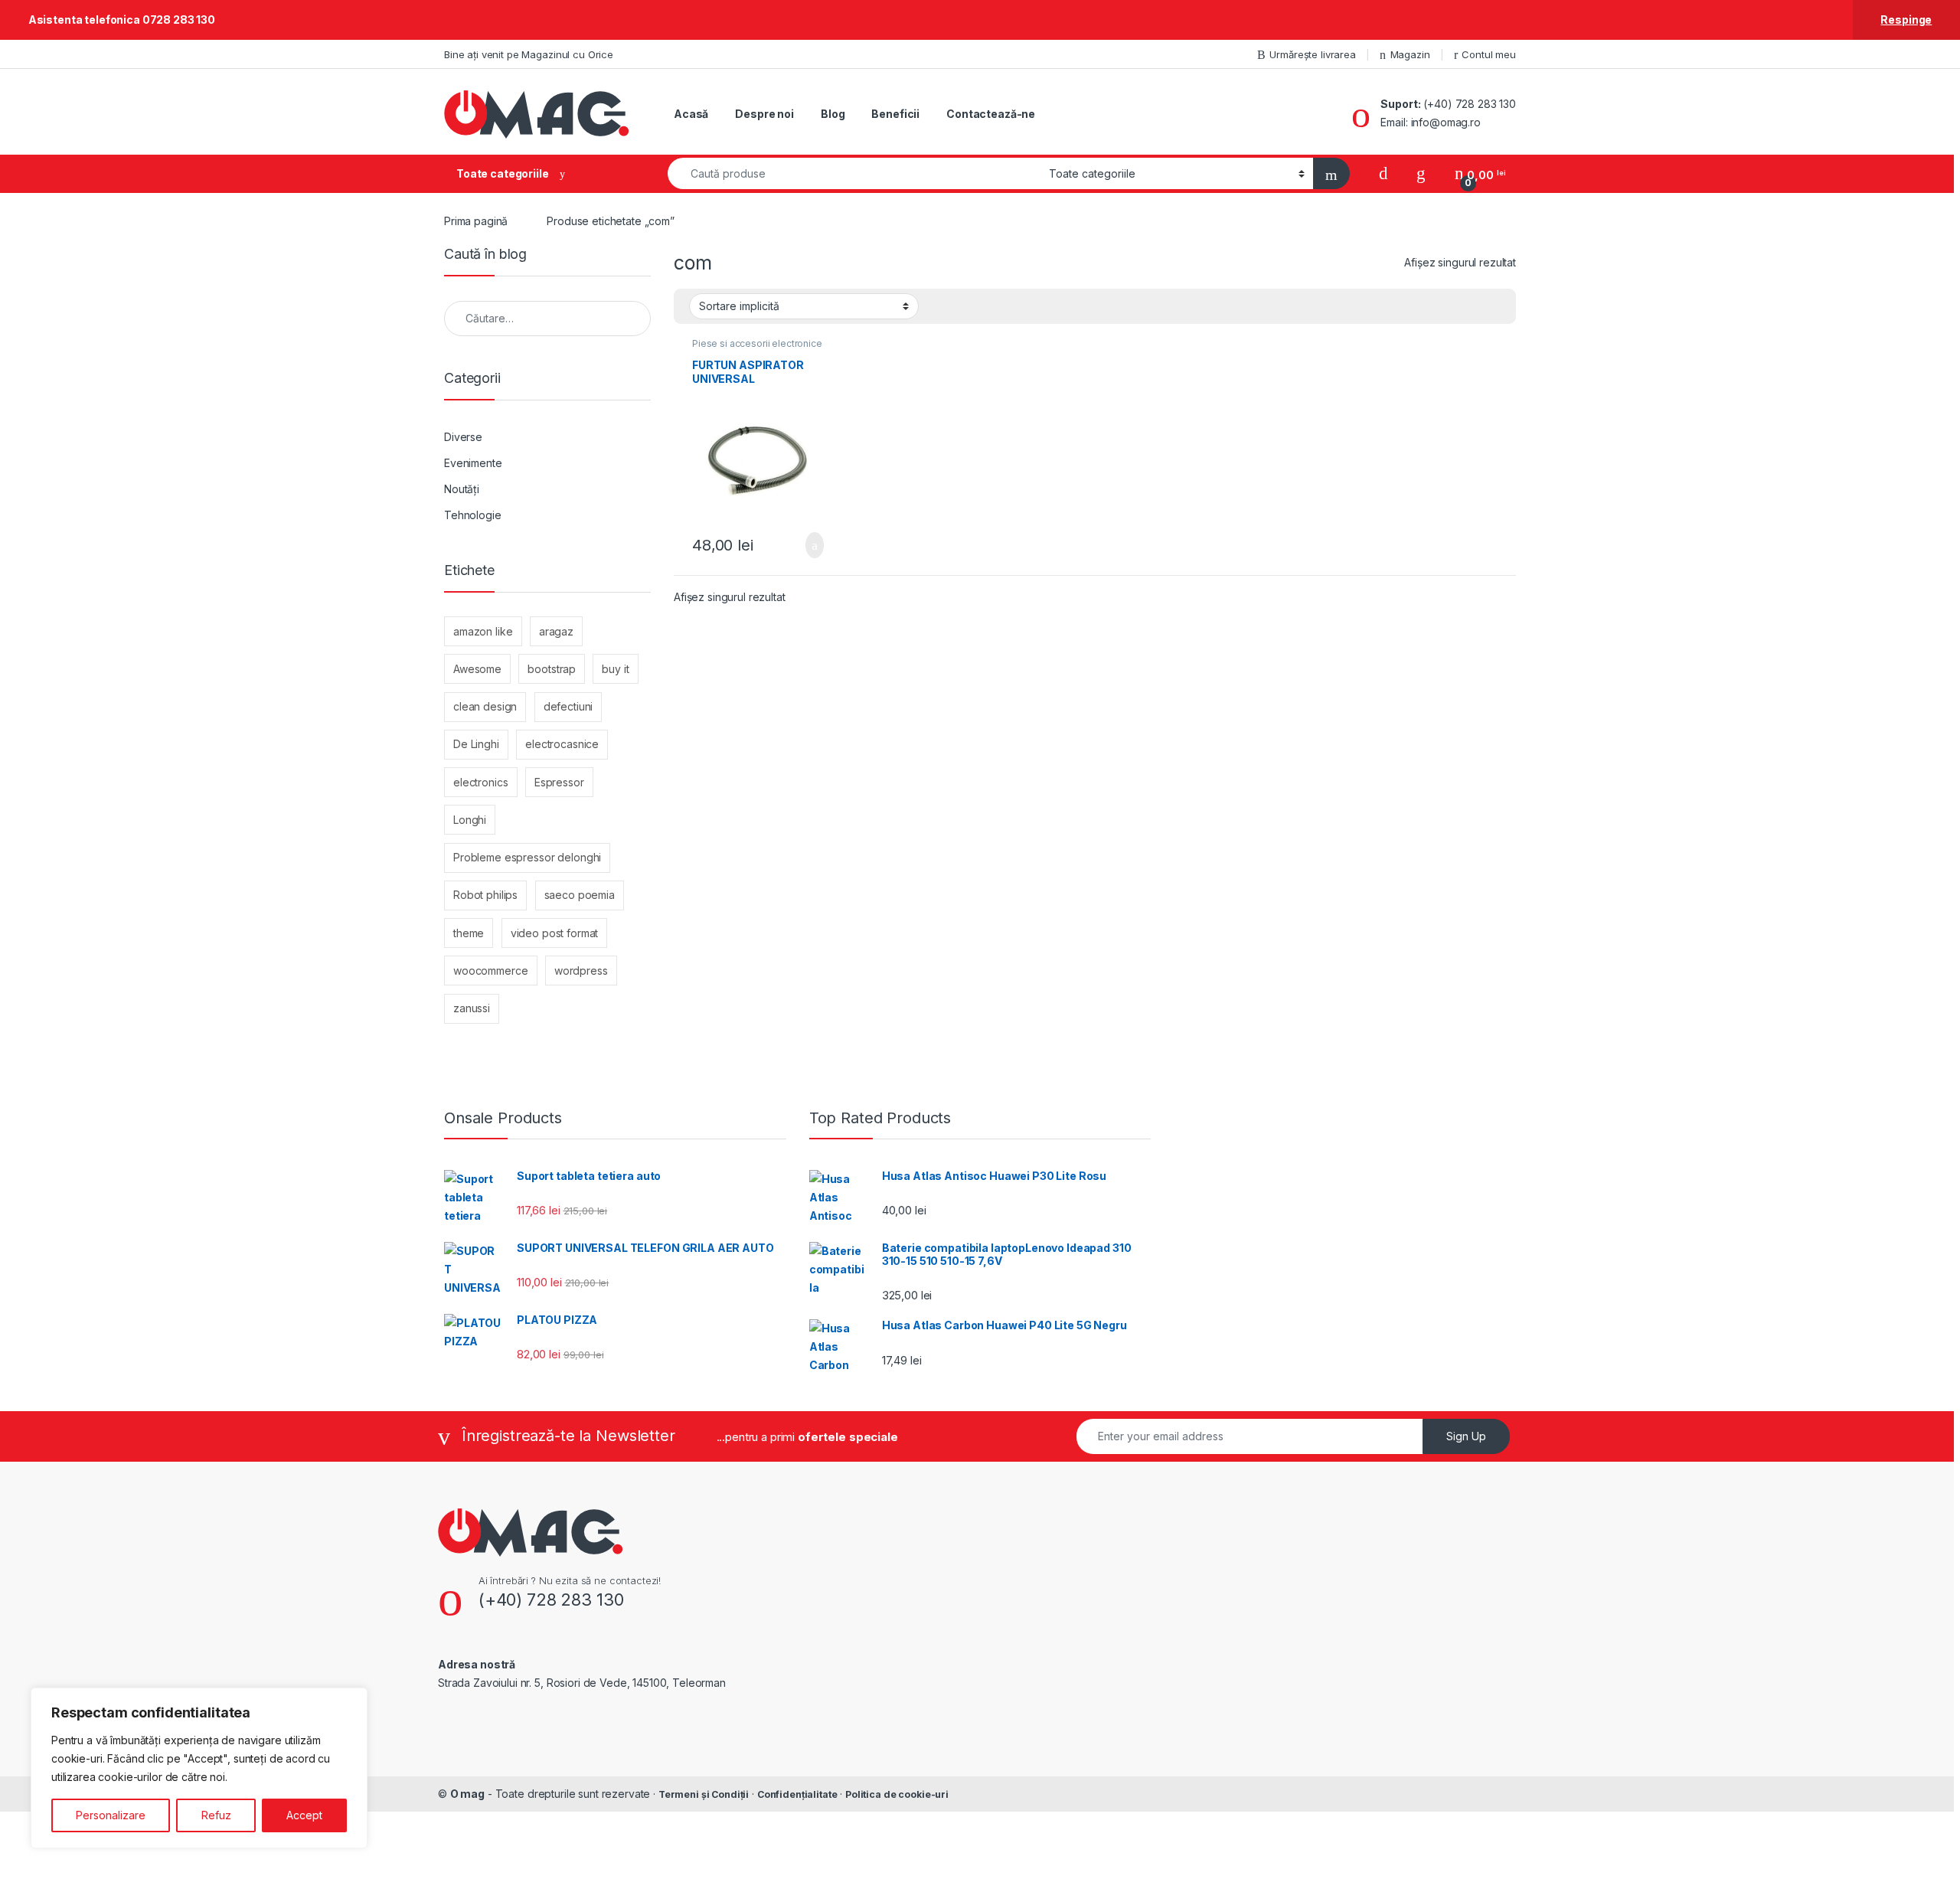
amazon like (483, 631)
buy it (615, 669)
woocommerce (490, 971)
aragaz (556, 631)
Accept (304, 1815)
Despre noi (764, 114)
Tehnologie (473, 515)
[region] (199, 1768)
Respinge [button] (1906, 20)
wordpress (581, 971)
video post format (555, 933)
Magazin (1410, 54)
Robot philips (485, 895)
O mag (467, 1794)
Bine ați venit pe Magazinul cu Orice (529, 54)
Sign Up (1466, 1436)
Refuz (216, 1815)
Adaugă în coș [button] (805, 545)
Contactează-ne (991, 114)
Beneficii (895, 114)
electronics (480, 782)
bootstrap (552, 669)
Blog (833, 114)
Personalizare (111, 1815)
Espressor (559, 782)
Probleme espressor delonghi (527, 857)
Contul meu (1489, 54)
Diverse (463, 437)
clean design (485, 706)
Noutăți (462, 489)
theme (469, 933)
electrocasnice (562, 744)
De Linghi (476, 744)
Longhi (470, 820)
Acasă (691, 114)
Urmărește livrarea (1312, 54)
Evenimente (473, 463)
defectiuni (568, 706)
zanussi (472, 1008)
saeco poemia (580, 895)
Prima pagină (476, 221)
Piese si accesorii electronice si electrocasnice (757, 348)
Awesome (477, 669)
